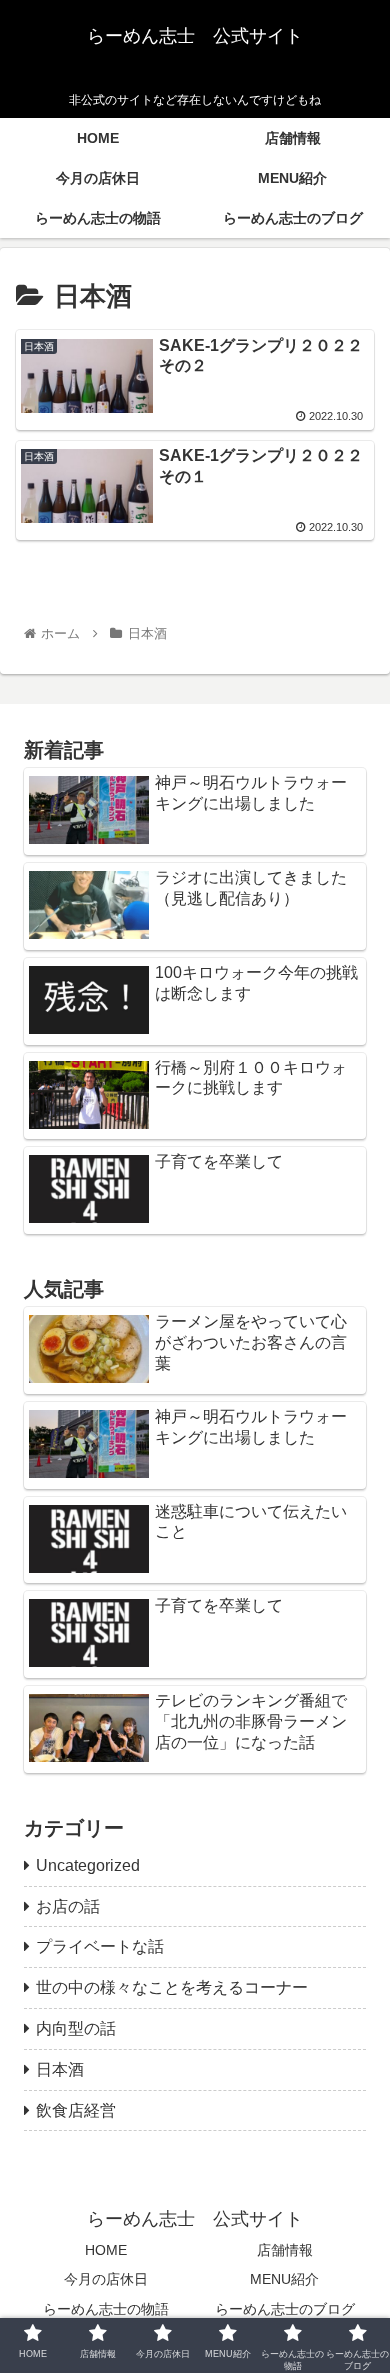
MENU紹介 (284, 2279)
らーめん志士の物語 (106, 2309)
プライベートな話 (100, 1946)
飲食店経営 (76, 2110)
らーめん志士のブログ (285, 2309)
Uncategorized (88, 1865)
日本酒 (60, 2069)
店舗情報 (285, 2250)
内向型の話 (76, 2028)
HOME (106, 2250)
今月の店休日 (106, 2279)
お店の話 (68, 1906)
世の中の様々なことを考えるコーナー (172, 1987)
